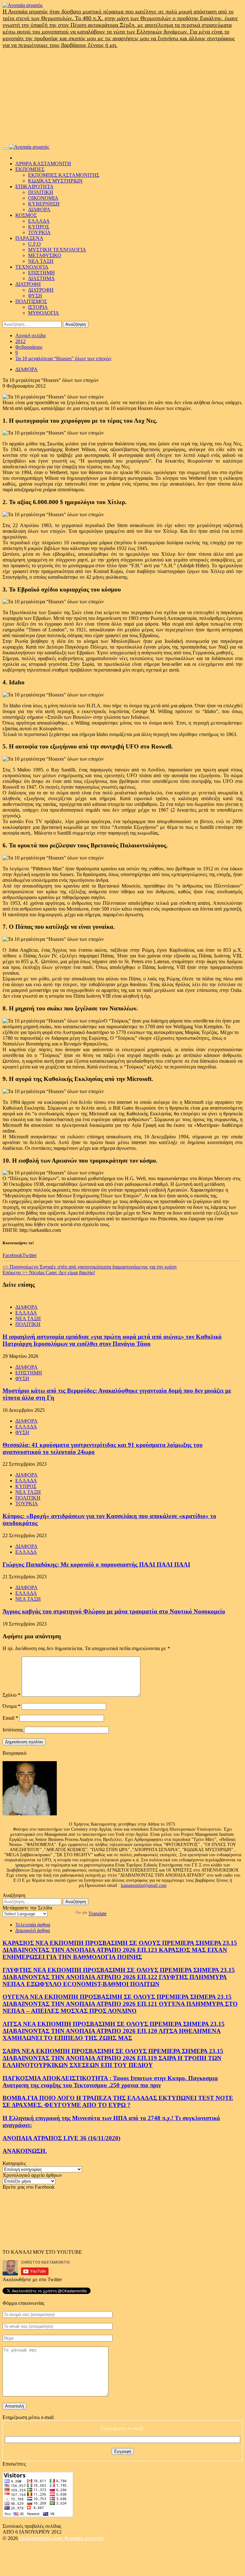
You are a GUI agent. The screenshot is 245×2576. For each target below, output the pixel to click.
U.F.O (34, 244)
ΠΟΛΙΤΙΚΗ (41, 192)
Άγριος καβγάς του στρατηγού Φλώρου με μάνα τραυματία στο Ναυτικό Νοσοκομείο (114, 1611)
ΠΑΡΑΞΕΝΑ (29, 238)
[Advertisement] (122, 96)
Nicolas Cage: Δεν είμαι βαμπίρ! (49, 1273)
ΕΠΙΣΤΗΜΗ (41, 273)
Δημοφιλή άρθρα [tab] (33, 1930)
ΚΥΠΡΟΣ (39, 227)
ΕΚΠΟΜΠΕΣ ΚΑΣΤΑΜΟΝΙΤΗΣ (64, 175)
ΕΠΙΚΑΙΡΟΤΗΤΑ (34, 186)
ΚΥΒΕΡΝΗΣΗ (44, 204)
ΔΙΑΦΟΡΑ (39, 209)
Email (10, 1718)
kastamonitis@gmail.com (144, 1885)
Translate (97, 1913)
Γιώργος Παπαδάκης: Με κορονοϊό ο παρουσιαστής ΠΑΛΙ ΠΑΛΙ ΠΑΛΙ (96, 1564)
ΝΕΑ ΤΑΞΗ (41, 261)
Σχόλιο (11, 1695)
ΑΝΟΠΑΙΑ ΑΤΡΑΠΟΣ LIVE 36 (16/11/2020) (61, 2138)
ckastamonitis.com (41, 2538)
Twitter (30, 1255)
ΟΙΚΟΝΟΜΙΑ (43, 198)
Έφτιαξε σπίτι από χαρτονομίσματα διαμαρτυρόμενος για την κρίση (89, 1267)
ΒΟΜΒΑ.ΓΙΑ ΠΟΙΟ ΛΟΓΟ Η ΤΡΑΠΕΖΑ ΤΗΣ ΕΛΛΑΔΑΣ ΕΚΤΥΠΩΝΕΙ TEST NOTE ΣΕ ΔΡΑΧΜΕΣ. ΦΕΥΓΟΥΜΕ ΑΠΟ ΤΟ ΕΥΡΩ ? (118, 2101)
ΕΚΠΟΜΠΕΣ (30, 169)
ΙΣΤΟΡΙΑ (38, 307)
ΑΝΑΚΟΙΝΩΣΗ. (25, 2151)
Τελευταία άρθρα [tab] (33, 1925)
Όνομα (11, 1706)
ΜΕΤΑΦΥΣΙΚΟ (45, 255)
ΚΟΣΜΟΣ (26, 215)
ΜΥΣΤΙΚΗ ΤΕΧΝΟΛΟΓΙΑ (57, 250)
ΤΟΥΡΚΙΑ (39, 232)
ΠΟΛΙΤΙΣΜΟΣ (31, 301)
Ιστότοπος (13, 1730)
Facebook (12, 1255)
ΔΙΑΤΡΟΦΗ (28, 284)
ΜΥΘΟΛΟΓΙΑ (44, 313)
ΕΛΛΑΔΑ (39, 221)
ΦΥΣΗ (35, 296)
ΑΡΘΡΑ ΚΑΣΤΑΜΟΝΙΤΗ (43, 164)
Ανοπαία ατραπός (84, 2538)
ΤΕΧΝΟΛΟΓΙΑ (32, 267)
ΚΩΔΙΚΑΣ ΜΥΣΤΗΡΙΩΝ (55, 181)
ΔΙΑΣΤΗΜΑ (41, 278)
